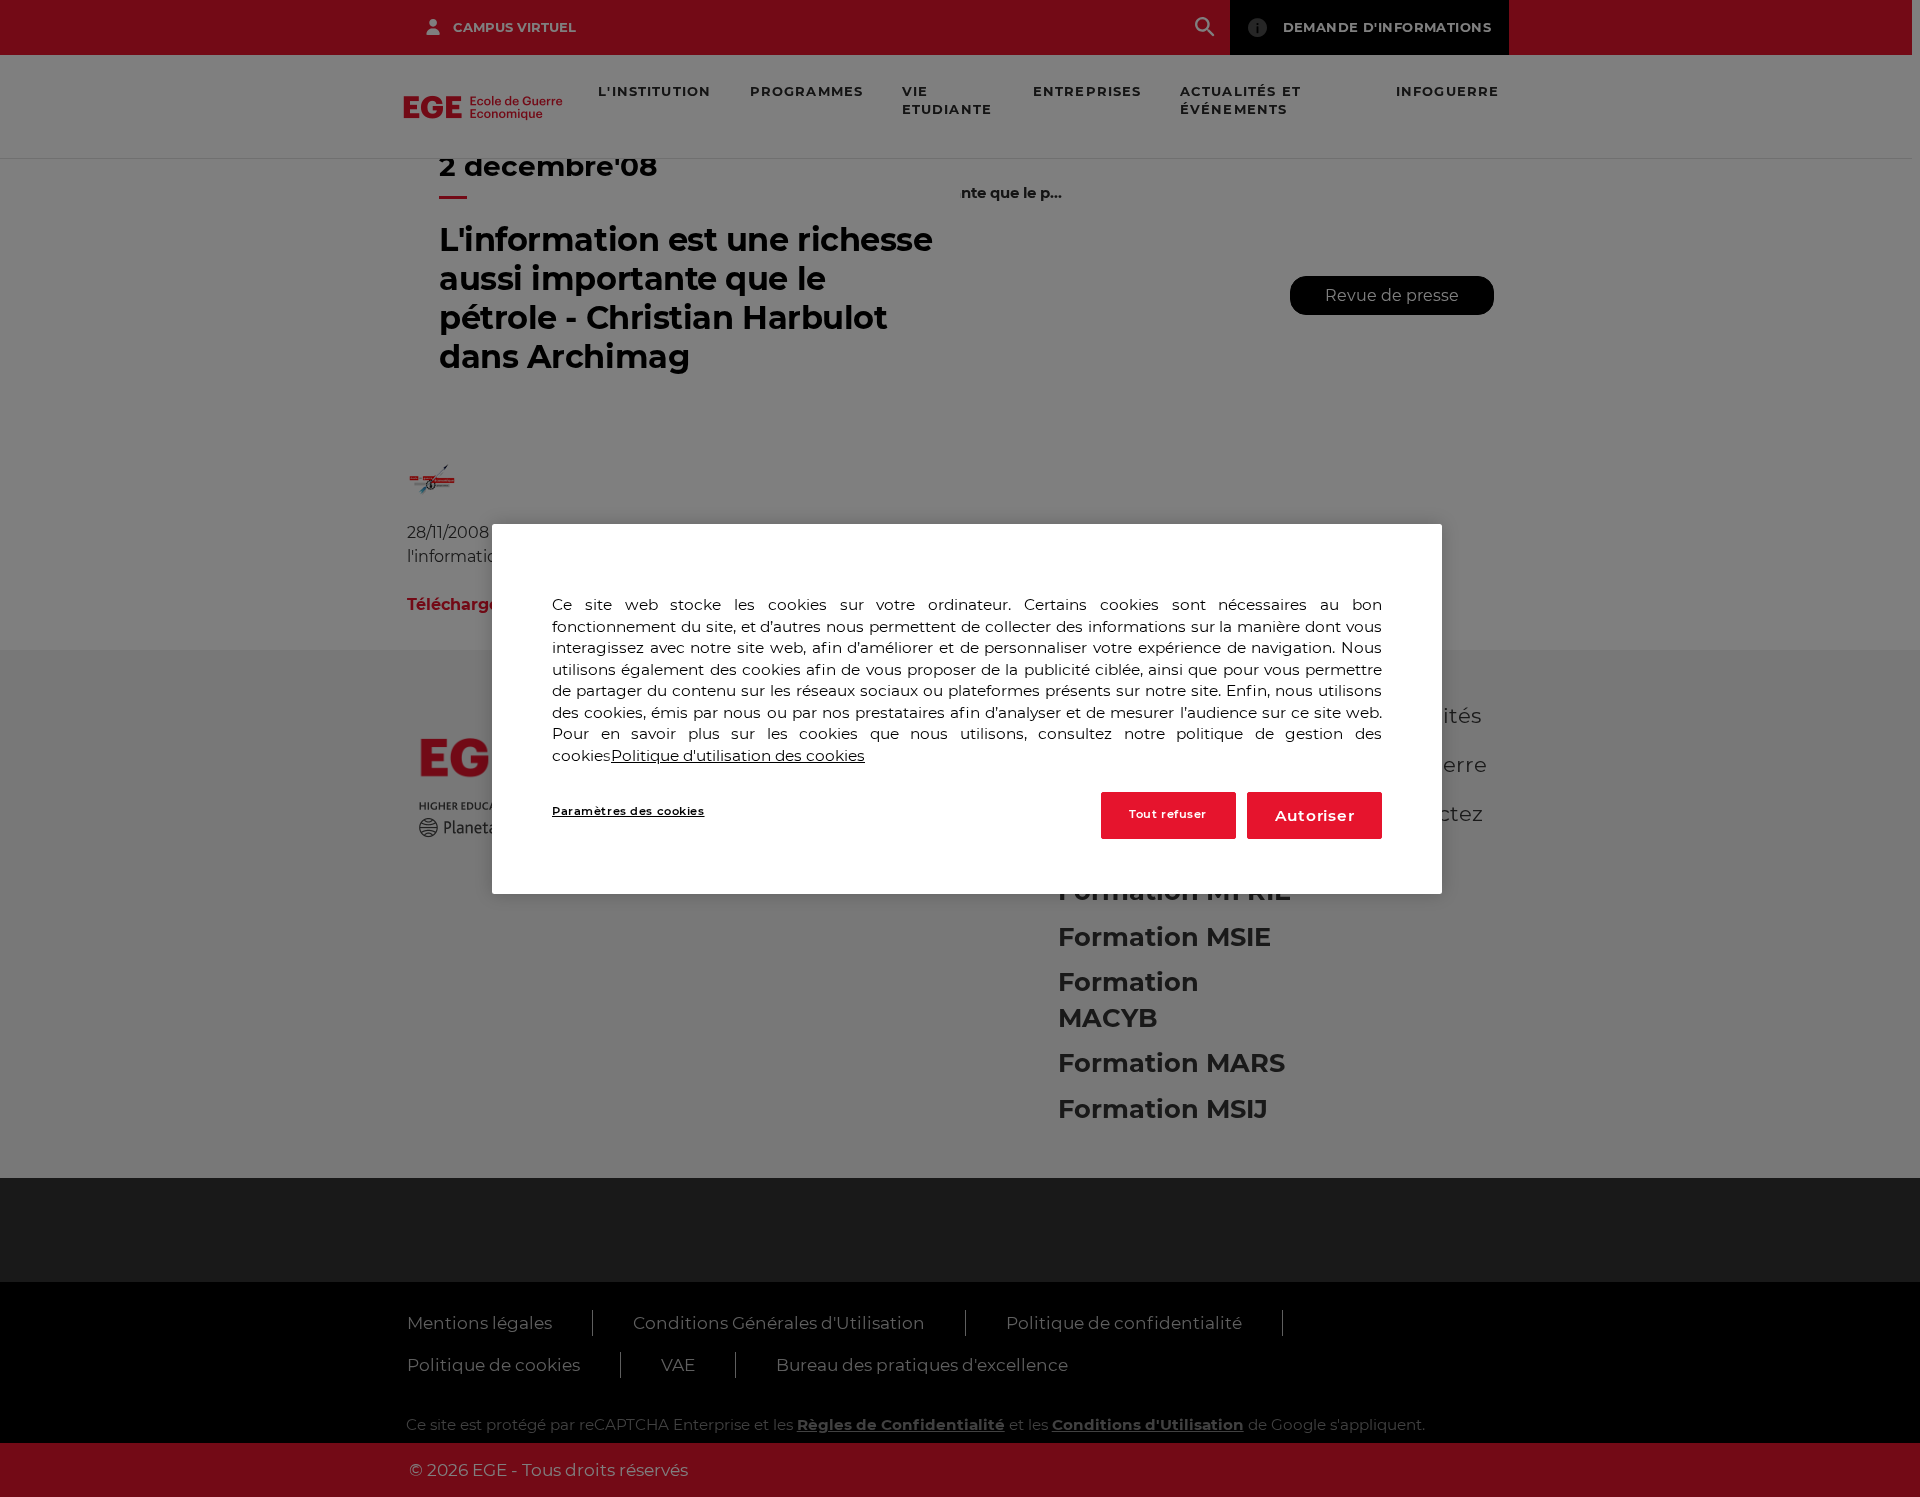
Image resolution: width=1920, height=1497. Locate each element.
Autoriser (1315, 814)
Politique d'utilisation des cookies (738, 755)
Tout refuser (1168, 814)
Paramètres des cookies (628, 810)
